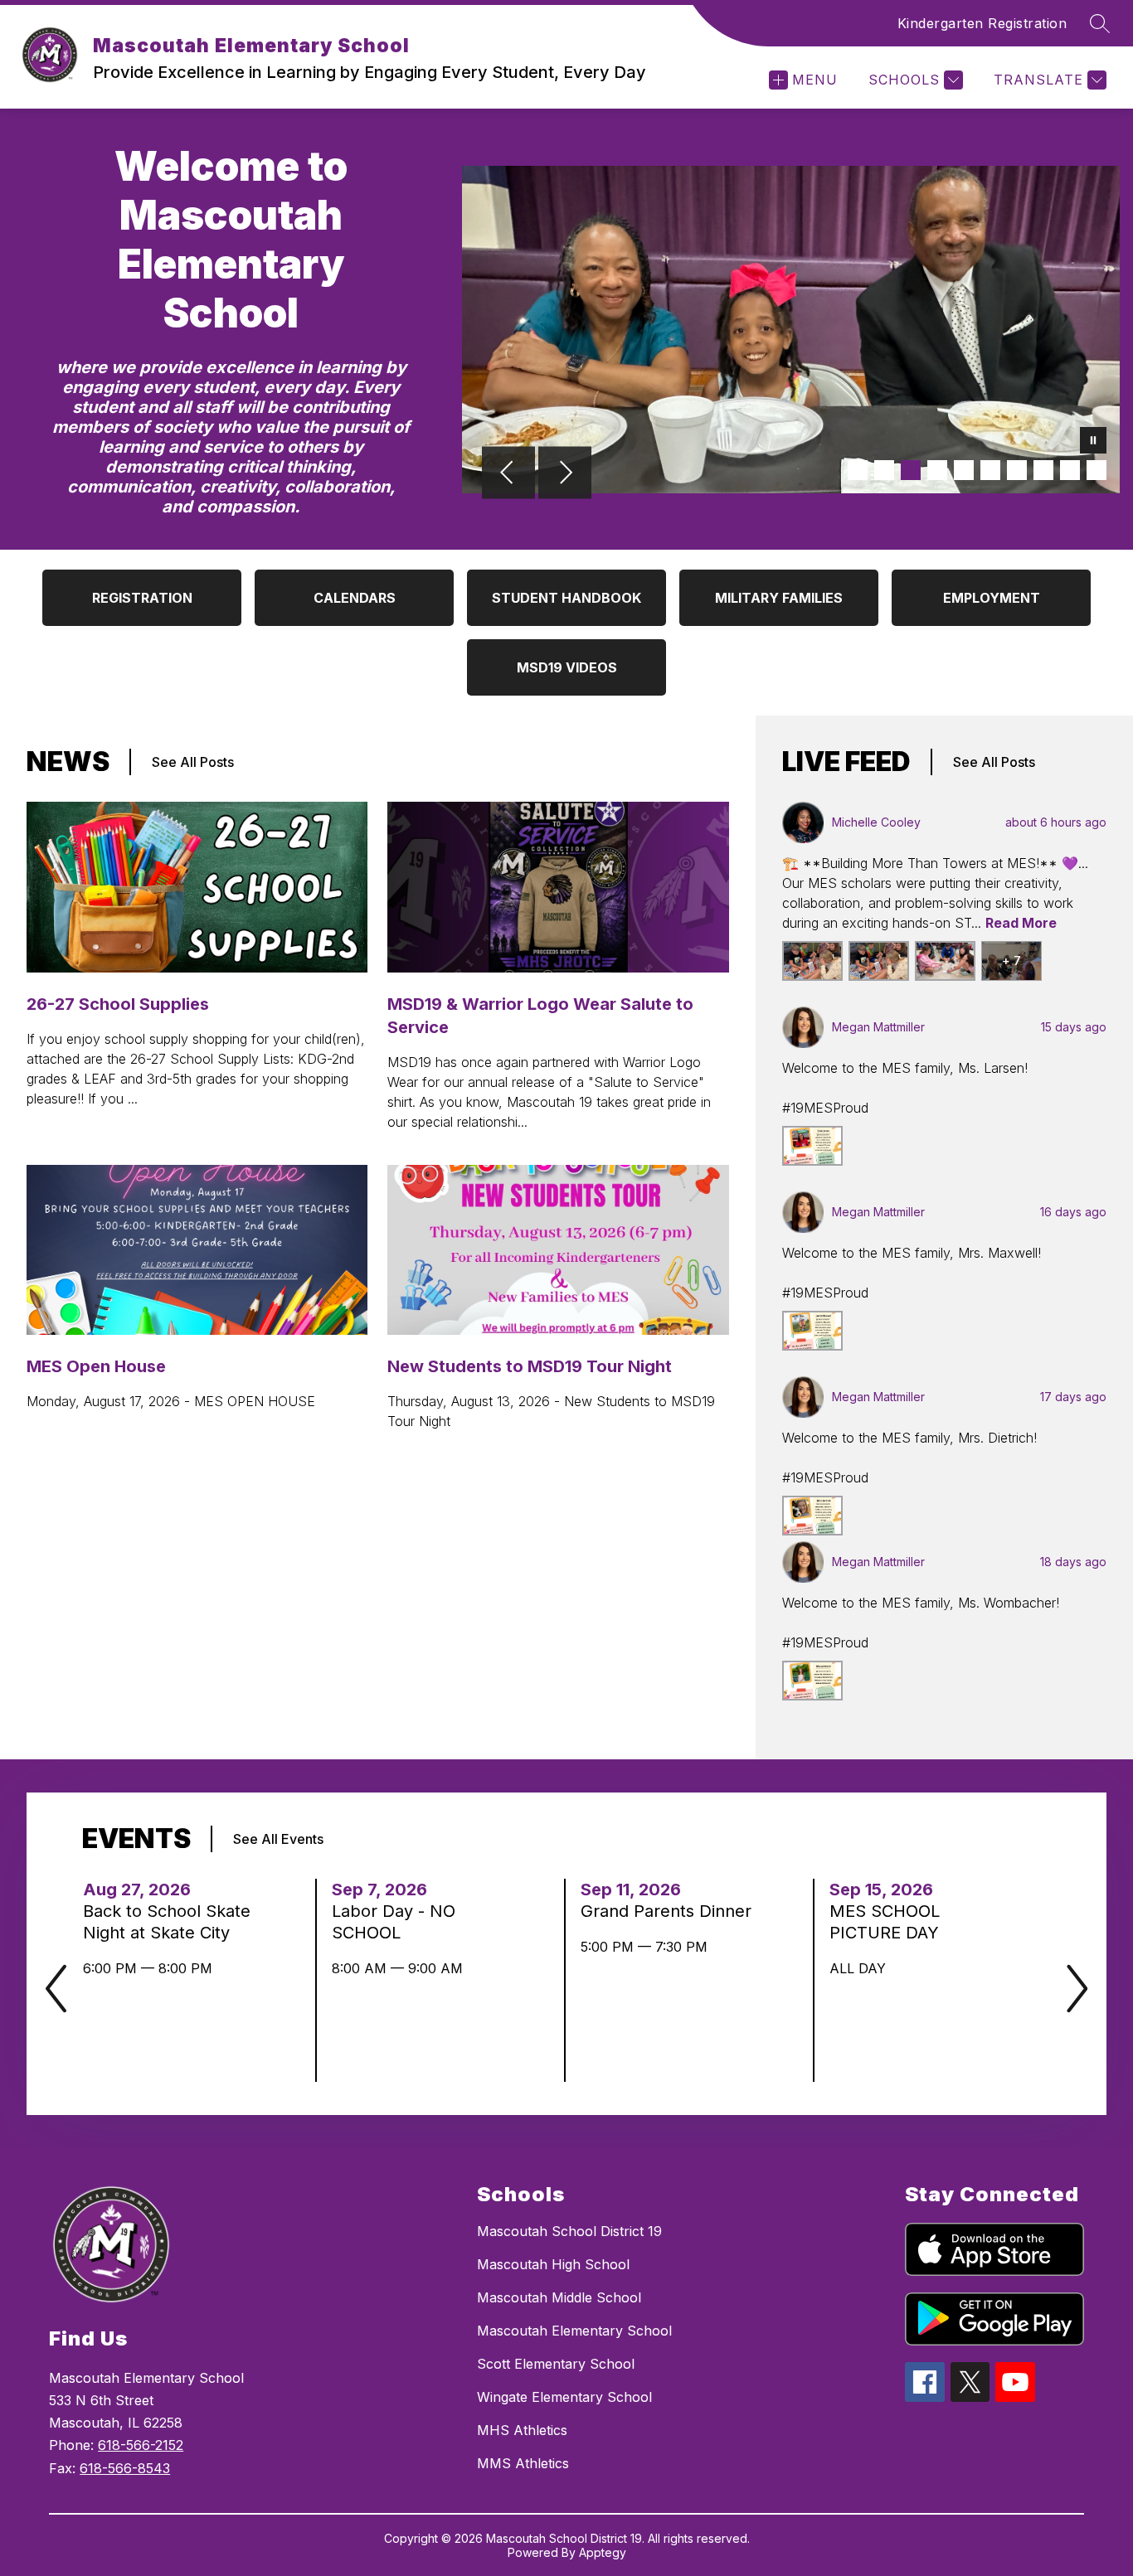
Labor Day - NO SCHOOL (394, 1922)
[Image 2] (884, 470)
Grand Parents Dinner (668, 1911)
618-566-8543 (125, 2468)
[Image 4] (937, 470)
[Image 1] (858, 470)
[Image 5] (964, 470)
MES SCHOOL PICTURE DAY (889, 1922)
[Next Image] (565, 474)
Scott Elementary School (556, 2364)
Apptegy (603, 2552)
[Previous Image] (508, 474)
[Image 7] (1017, 470)
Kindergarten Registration (982, 23)
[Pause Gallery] (1093, 442)
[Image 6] (990, 470)
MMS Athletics (523, 2463)
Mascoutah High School (553, 2264)
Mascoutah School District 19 (569, 2231)
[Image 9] (1070, 470)
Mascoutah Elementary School (574, 2331)
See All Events (278, 1839)
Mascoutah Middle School (559, 2297)
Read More (1021, 923)
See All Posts (193, 762)
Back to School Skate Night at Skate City (167, 1922)
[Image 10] (1097, 470)
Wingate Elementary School (564, 2397)
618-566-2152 (141, 2445)
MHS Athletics (522, 2430)
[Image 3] (911, 470)
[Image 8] (1043, 470)
